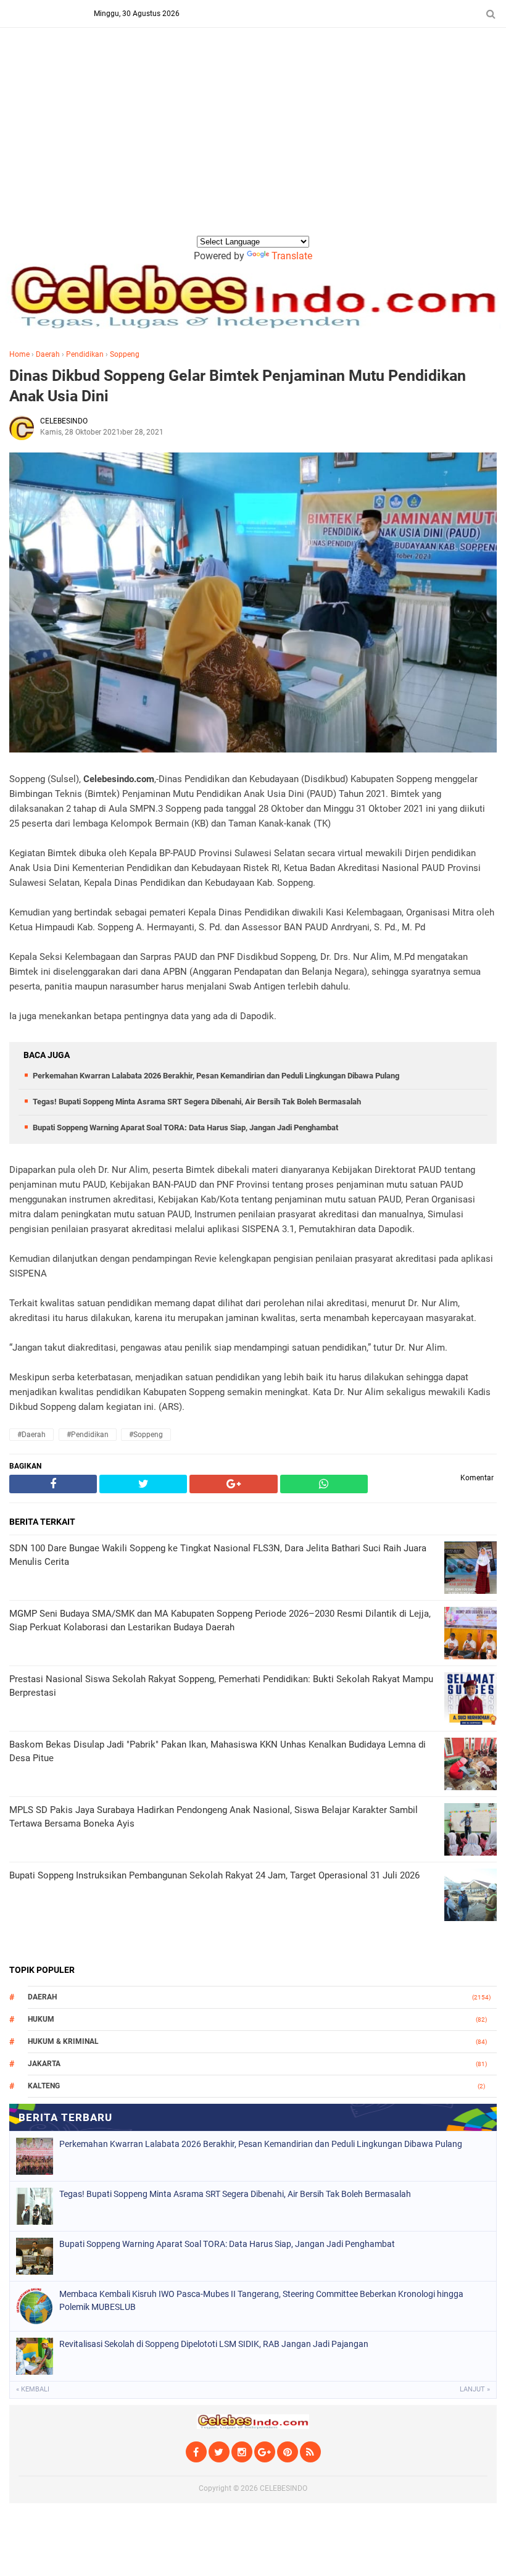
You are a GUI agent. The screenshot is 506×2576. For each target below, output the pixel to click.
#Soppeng (146, 1435)
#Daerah (31, 1435)
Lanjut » (475, 2389)
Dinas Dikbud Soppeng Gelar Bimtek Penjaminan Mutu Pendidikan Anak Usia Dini (238, 386)
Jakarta (44, 2064)
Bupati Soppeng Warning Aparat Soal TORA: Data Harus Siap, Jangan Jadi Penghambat (185, 1128)
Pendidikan (85, 354)
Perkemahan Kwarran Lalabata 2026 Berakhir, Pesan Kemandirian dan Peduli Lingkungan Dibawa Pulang (216, 1076)
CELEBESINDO (284, 2488)
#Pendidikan (88, 1435)
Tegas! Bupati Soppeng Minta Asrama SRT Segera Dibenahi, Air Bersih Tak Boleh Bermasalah (197, 1102)
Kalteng (44, 2086)
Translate (292, 256)
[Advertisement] (253, 141)
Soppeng (125, 354)
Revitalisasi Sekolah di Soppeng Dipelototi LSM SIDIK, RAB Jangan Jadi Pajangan (214, 2344)
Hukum (41, 2019)
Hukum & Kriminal (63, 2041)
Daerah (48, 354)
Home (19, 354)
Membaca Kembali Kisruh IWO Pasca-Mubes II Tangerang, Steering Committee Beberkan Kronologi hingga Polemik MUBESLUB (261, 2300)
